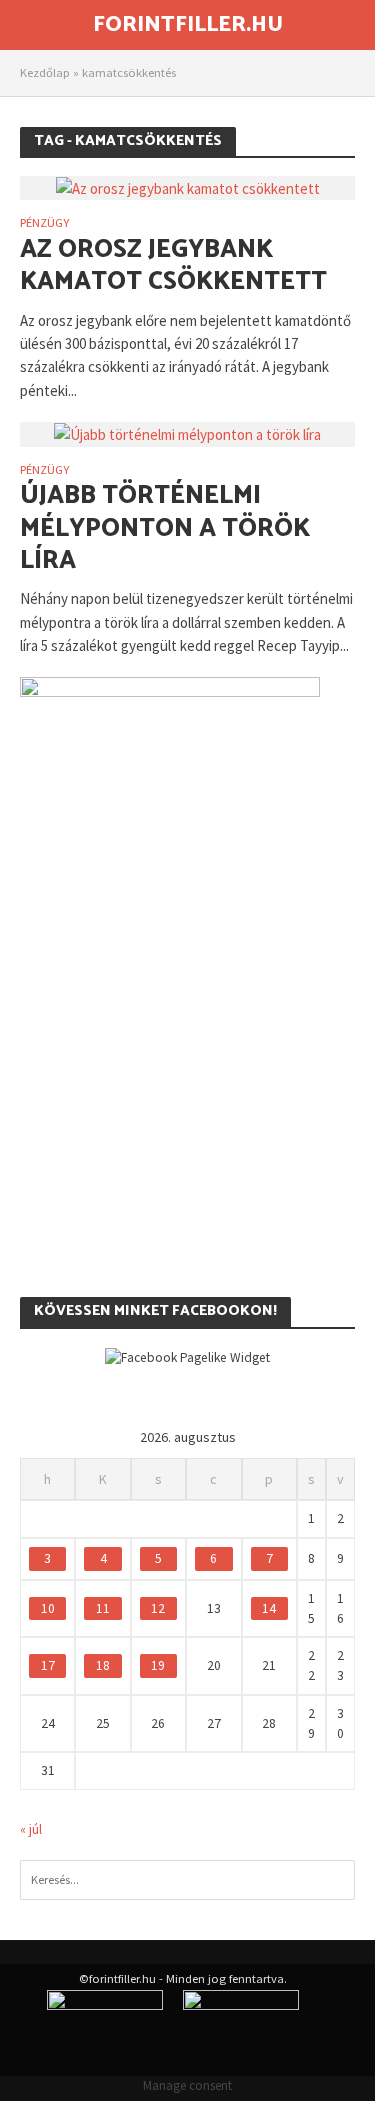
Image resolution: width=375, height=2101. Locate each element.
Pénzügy (44, 223)
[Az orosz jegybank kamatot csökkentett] (188, 187)
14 (269, 1608)
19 (158, 1665)
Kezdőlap (45, 72)
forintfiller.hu (188, 25)
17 (48, 1665)
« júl (31, 1829)
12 (158, 1608)
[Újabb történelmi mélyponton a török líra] (187, 433)
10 (48, 1608)
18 (103, 1665)
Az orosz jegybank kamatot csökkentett (173, 266)
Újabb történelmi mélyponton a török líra (165, 528)
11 (103, 1608)
